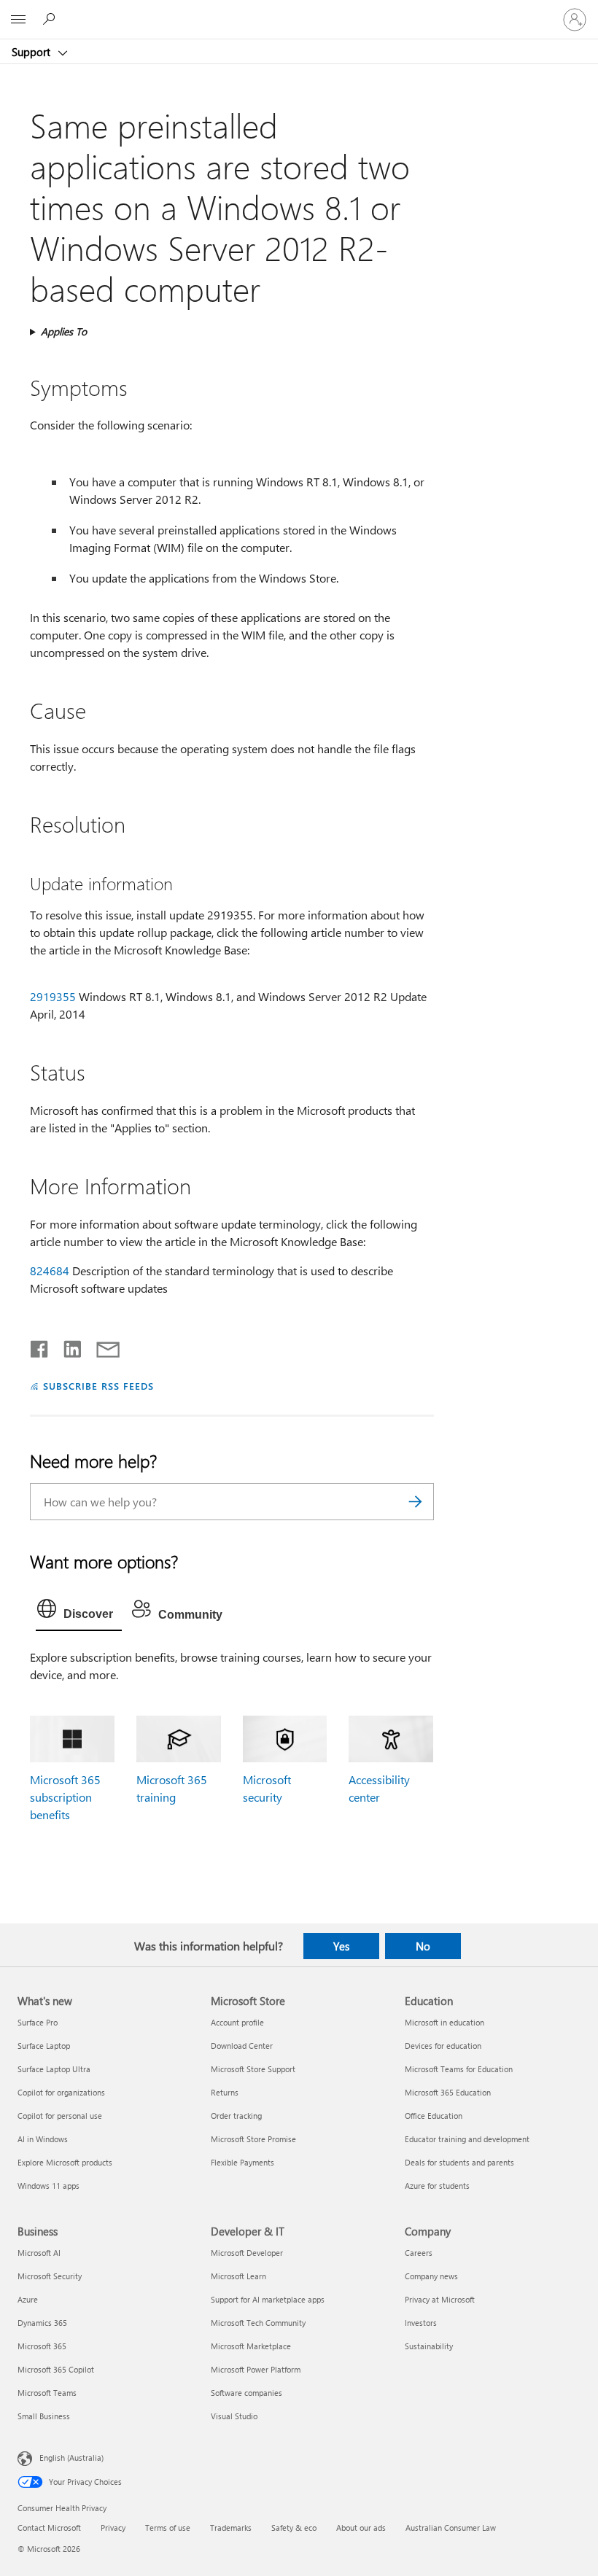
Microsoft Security (50, 2276)
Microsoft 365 (42, 2346)
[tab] (79, 1612)
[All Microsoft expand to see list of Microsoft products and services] (18, 20)
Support (32, 52)
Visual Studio (234, 2416)
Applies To (64, 331)
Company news (431, 2276)
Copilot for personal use (60, 2116)
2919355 (53, 996)
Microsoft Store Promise (253, 2139)
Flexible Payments (242, 2162)
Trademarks (231, 2528)
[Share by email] (101, 1346)
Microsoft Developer (247, 2253)
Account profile (237, 2022)
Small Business (44, 2416)
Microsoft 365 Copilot (56, 2369)
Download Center (242, 2046)
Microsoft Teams (47, 2393)
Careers (419, 2253)
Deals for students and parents (459, 2162)
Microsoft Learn (238, 2276)
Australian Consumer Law (451, 2528)
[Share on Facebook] (40, 1346)
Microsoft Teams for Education (459, 2069)
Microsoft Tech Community (258, 2323)
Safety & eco (294, 2528)
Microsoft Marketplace (251, 2346)
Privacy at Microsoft (440, 2299)
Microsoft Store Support (253, 2069)
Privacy (113, 2528)
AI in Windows (43, 2139)
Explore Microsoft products (65, 2162)
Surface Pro (38, 2022)
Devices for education (443, 2046)
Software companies (246, 2393)
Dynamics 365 (42, 2323)
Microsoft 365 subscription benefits (65, 1797)
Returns (225, 2092)
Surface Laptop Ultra (54, 2069)
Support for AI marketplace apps (268, 2299)
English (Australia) (71, 2457)
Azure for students (437, 2186)
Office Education (434, 2116)
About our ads (361, 2528)
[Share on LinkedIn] (67, 1346)
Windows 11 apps (48, 2186)
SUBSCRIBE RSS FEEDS (98, 1386)
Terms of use (168, 2528)
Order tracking (236, 2116)
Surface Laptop (44, 2046)
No (423, 1946)
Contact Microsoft (49, 2528)
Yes (341, 1946)
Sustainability (429, 2346)
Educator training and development (467, 2139)
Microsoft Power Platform (256, 2369)
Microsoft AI (39, 2253)
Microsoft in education (444, 2022)
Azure (28, 2299)
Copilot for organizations (61, 2092)
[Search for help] (51, 19)
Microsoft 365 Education (448, 2092)
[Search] (416, 1502)
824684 (50, 1271)
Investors (421, 2323)
